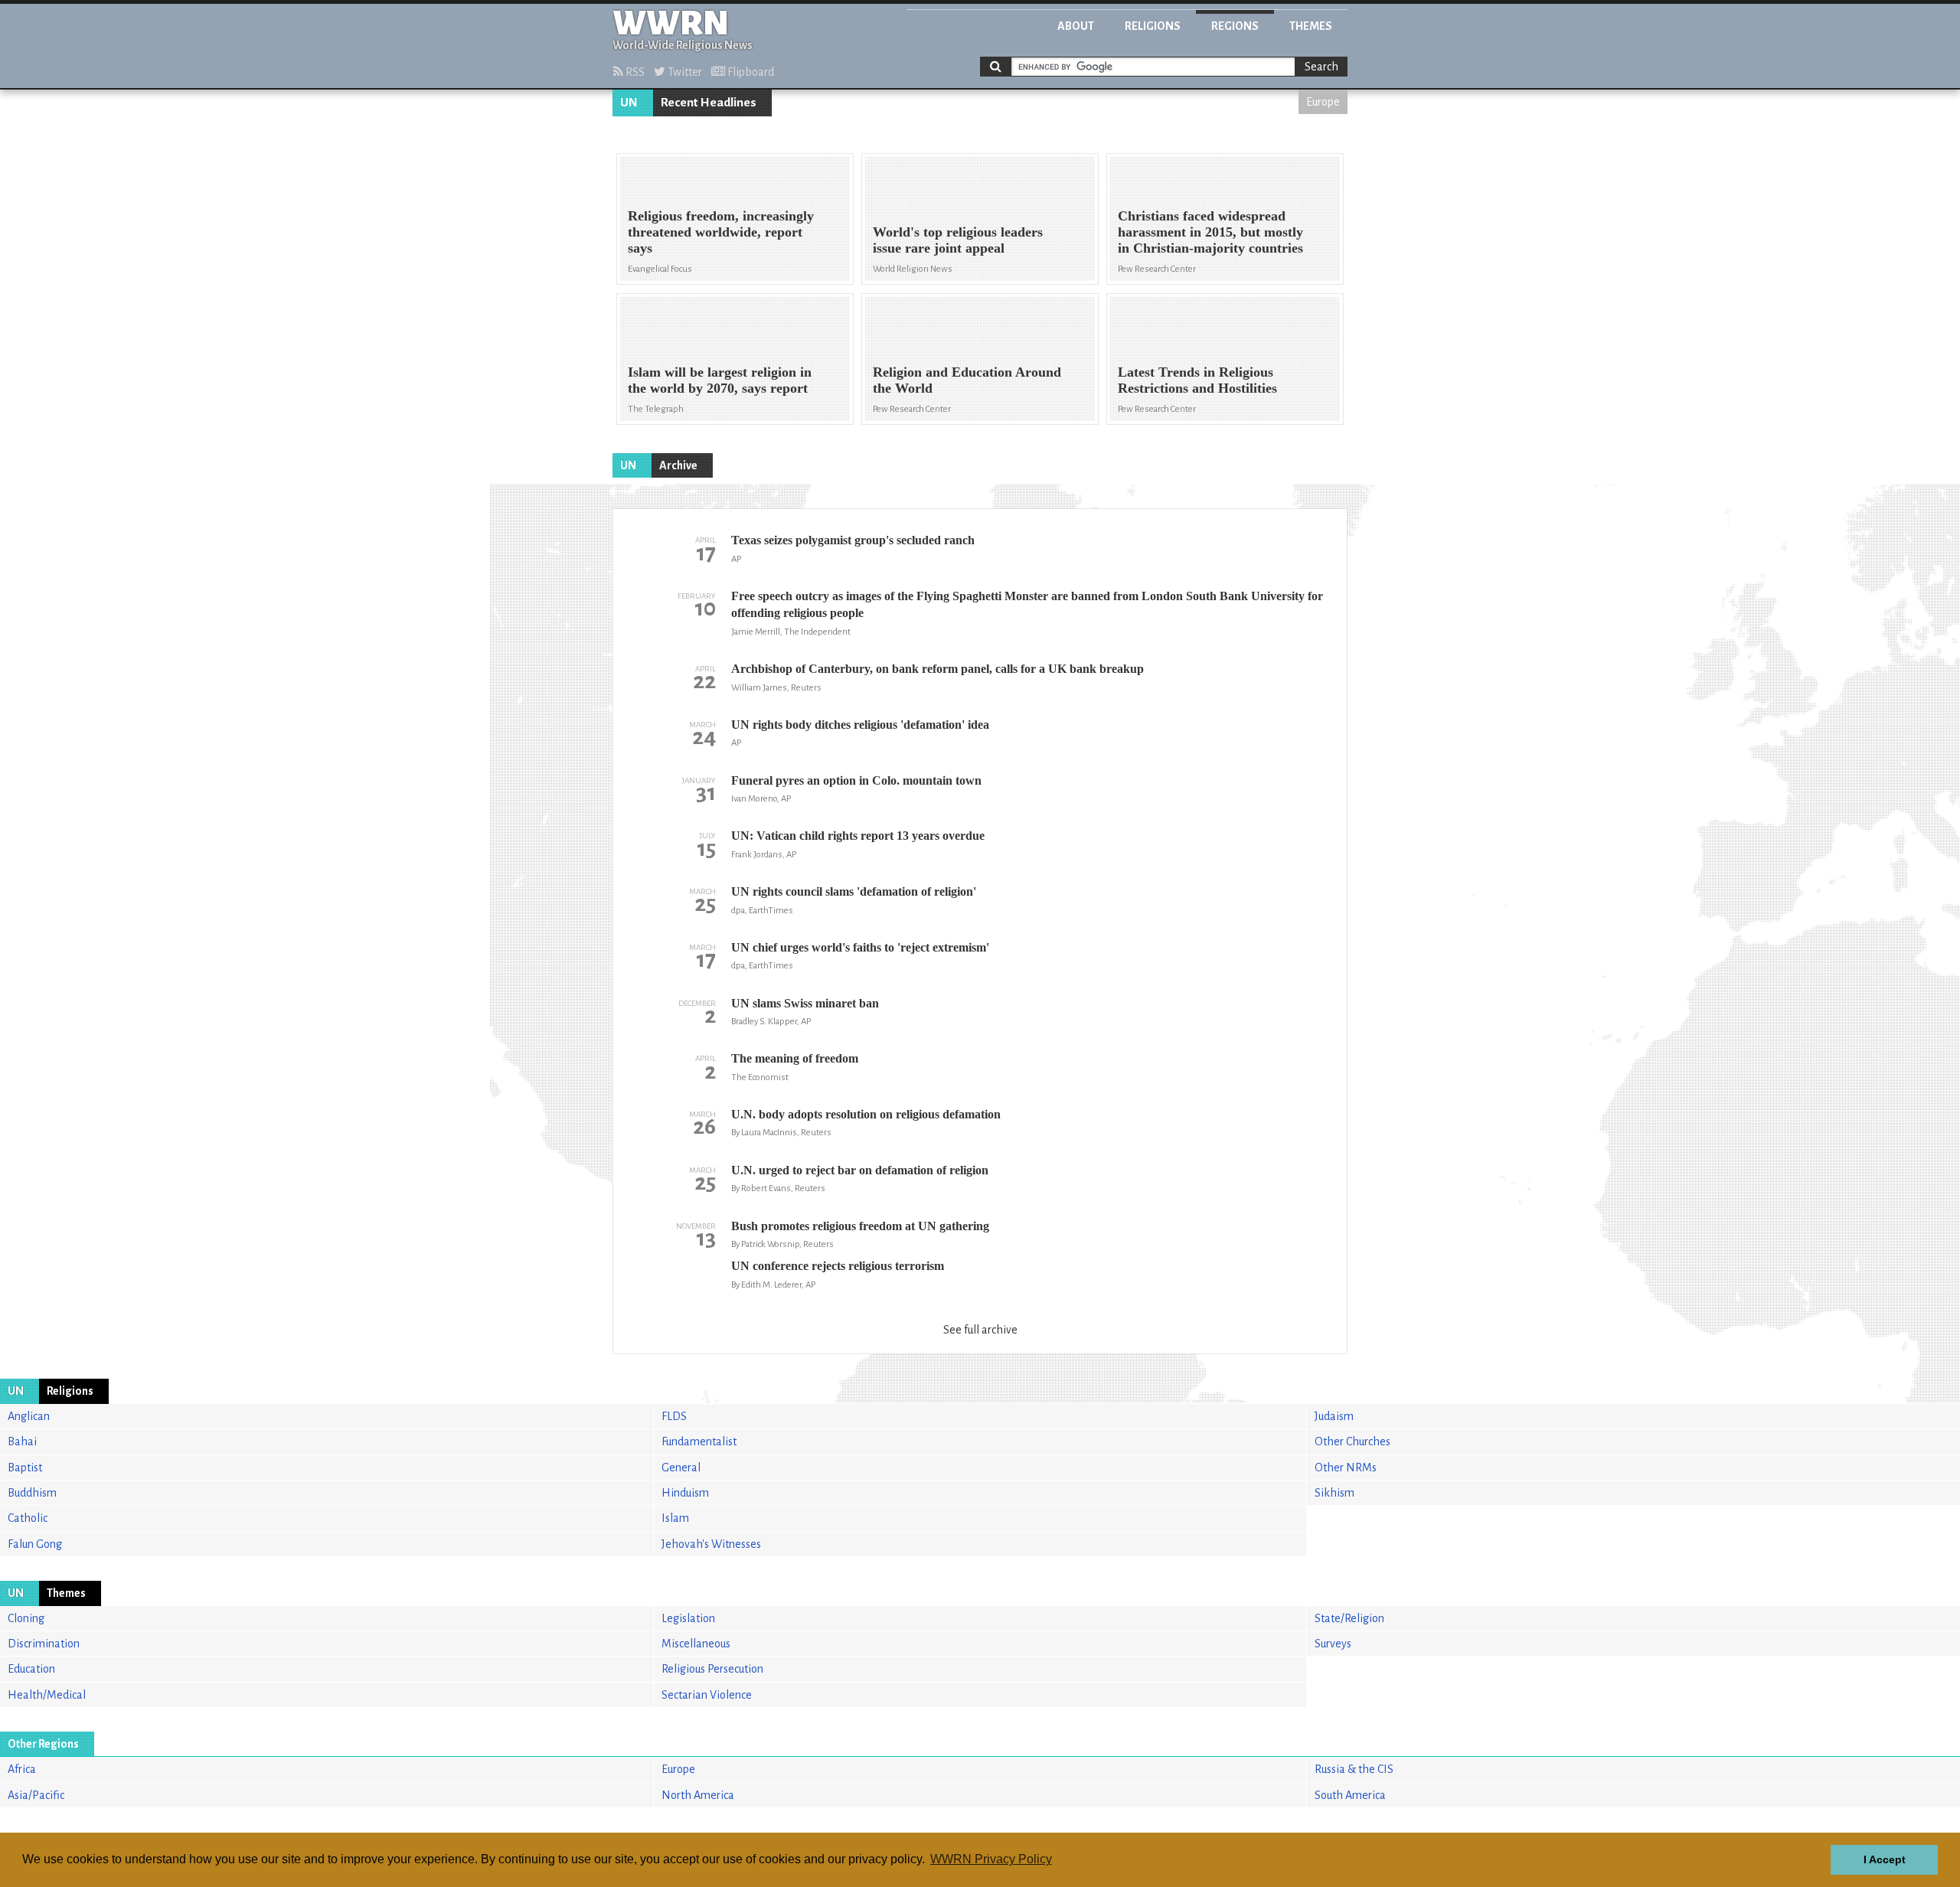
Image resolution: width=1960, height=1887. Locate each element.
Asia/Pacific (36, 1795)
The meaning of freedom (795, 1058)
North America (698, 1795)
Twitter (684, 72)
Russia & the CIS (1354, 1769)
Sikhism (1334, 1493)
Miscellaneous (696, 1644)
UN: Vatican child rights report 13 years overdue (858, 836)
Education (31, 1669)
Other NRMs (1346, 1467)
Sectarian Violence (707, 1695)
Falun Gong (35, 1544)
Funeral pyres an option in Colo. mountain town (856, 780)
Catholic (28, 1518)
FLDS (674, 1416)
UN (629, 103)
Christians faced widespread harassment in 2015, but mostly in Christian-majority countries (1210, 232)
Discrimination (44, 1644)
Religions (1153, 26)
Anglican (29, 1416)
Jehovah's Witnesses (711, 1544)
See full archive (980, 1330)
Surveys (1333, 1644)
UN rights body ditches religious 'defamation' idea (860, 725)
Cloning (26, 1618)
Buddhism (32, 1493)
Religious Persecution (712, 1669)
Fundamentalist (699, 1441)
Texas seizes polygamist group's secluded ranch (853, 540)
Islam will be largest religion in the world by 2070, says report (720, 380)
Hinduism (685, 1493)
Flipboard (750, 72)
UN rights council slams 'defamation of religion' (854, 891)
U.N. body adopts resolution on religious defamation (866, 1114)
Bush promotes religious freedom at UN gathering (860, 1226)
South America (1350, 1795)
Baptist (25, 1467)
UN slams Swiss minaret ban (805, 1003)
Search (1321, 67)
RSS (634, 72)
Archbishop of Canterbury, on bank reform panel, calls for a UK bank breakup (938, 669)
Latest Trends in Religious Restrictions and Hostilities (1197, 380)
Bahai (22, 1441)
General (681, 1467)
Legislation (688, 1618)
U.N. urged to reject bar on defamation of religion (860, 1170)
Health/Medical (47, 1695)
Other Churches (1352, 1441)
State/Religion (1349, 1618)
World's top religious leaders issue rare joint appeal (958, 240)
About (1076, 26)
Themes (1311, 26)
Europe (1323, 102)
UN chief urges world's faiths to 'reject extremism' (860, 947)
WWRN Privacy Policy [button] (991, 1859)
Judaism (1334, 1416)
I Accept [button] (1885, 1859)
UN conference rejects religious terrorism (838, 1266)
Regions (1235, 26)
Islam (675, 1518)
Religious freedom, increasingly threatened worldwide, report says (721, 232)
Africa (22, 1769)
